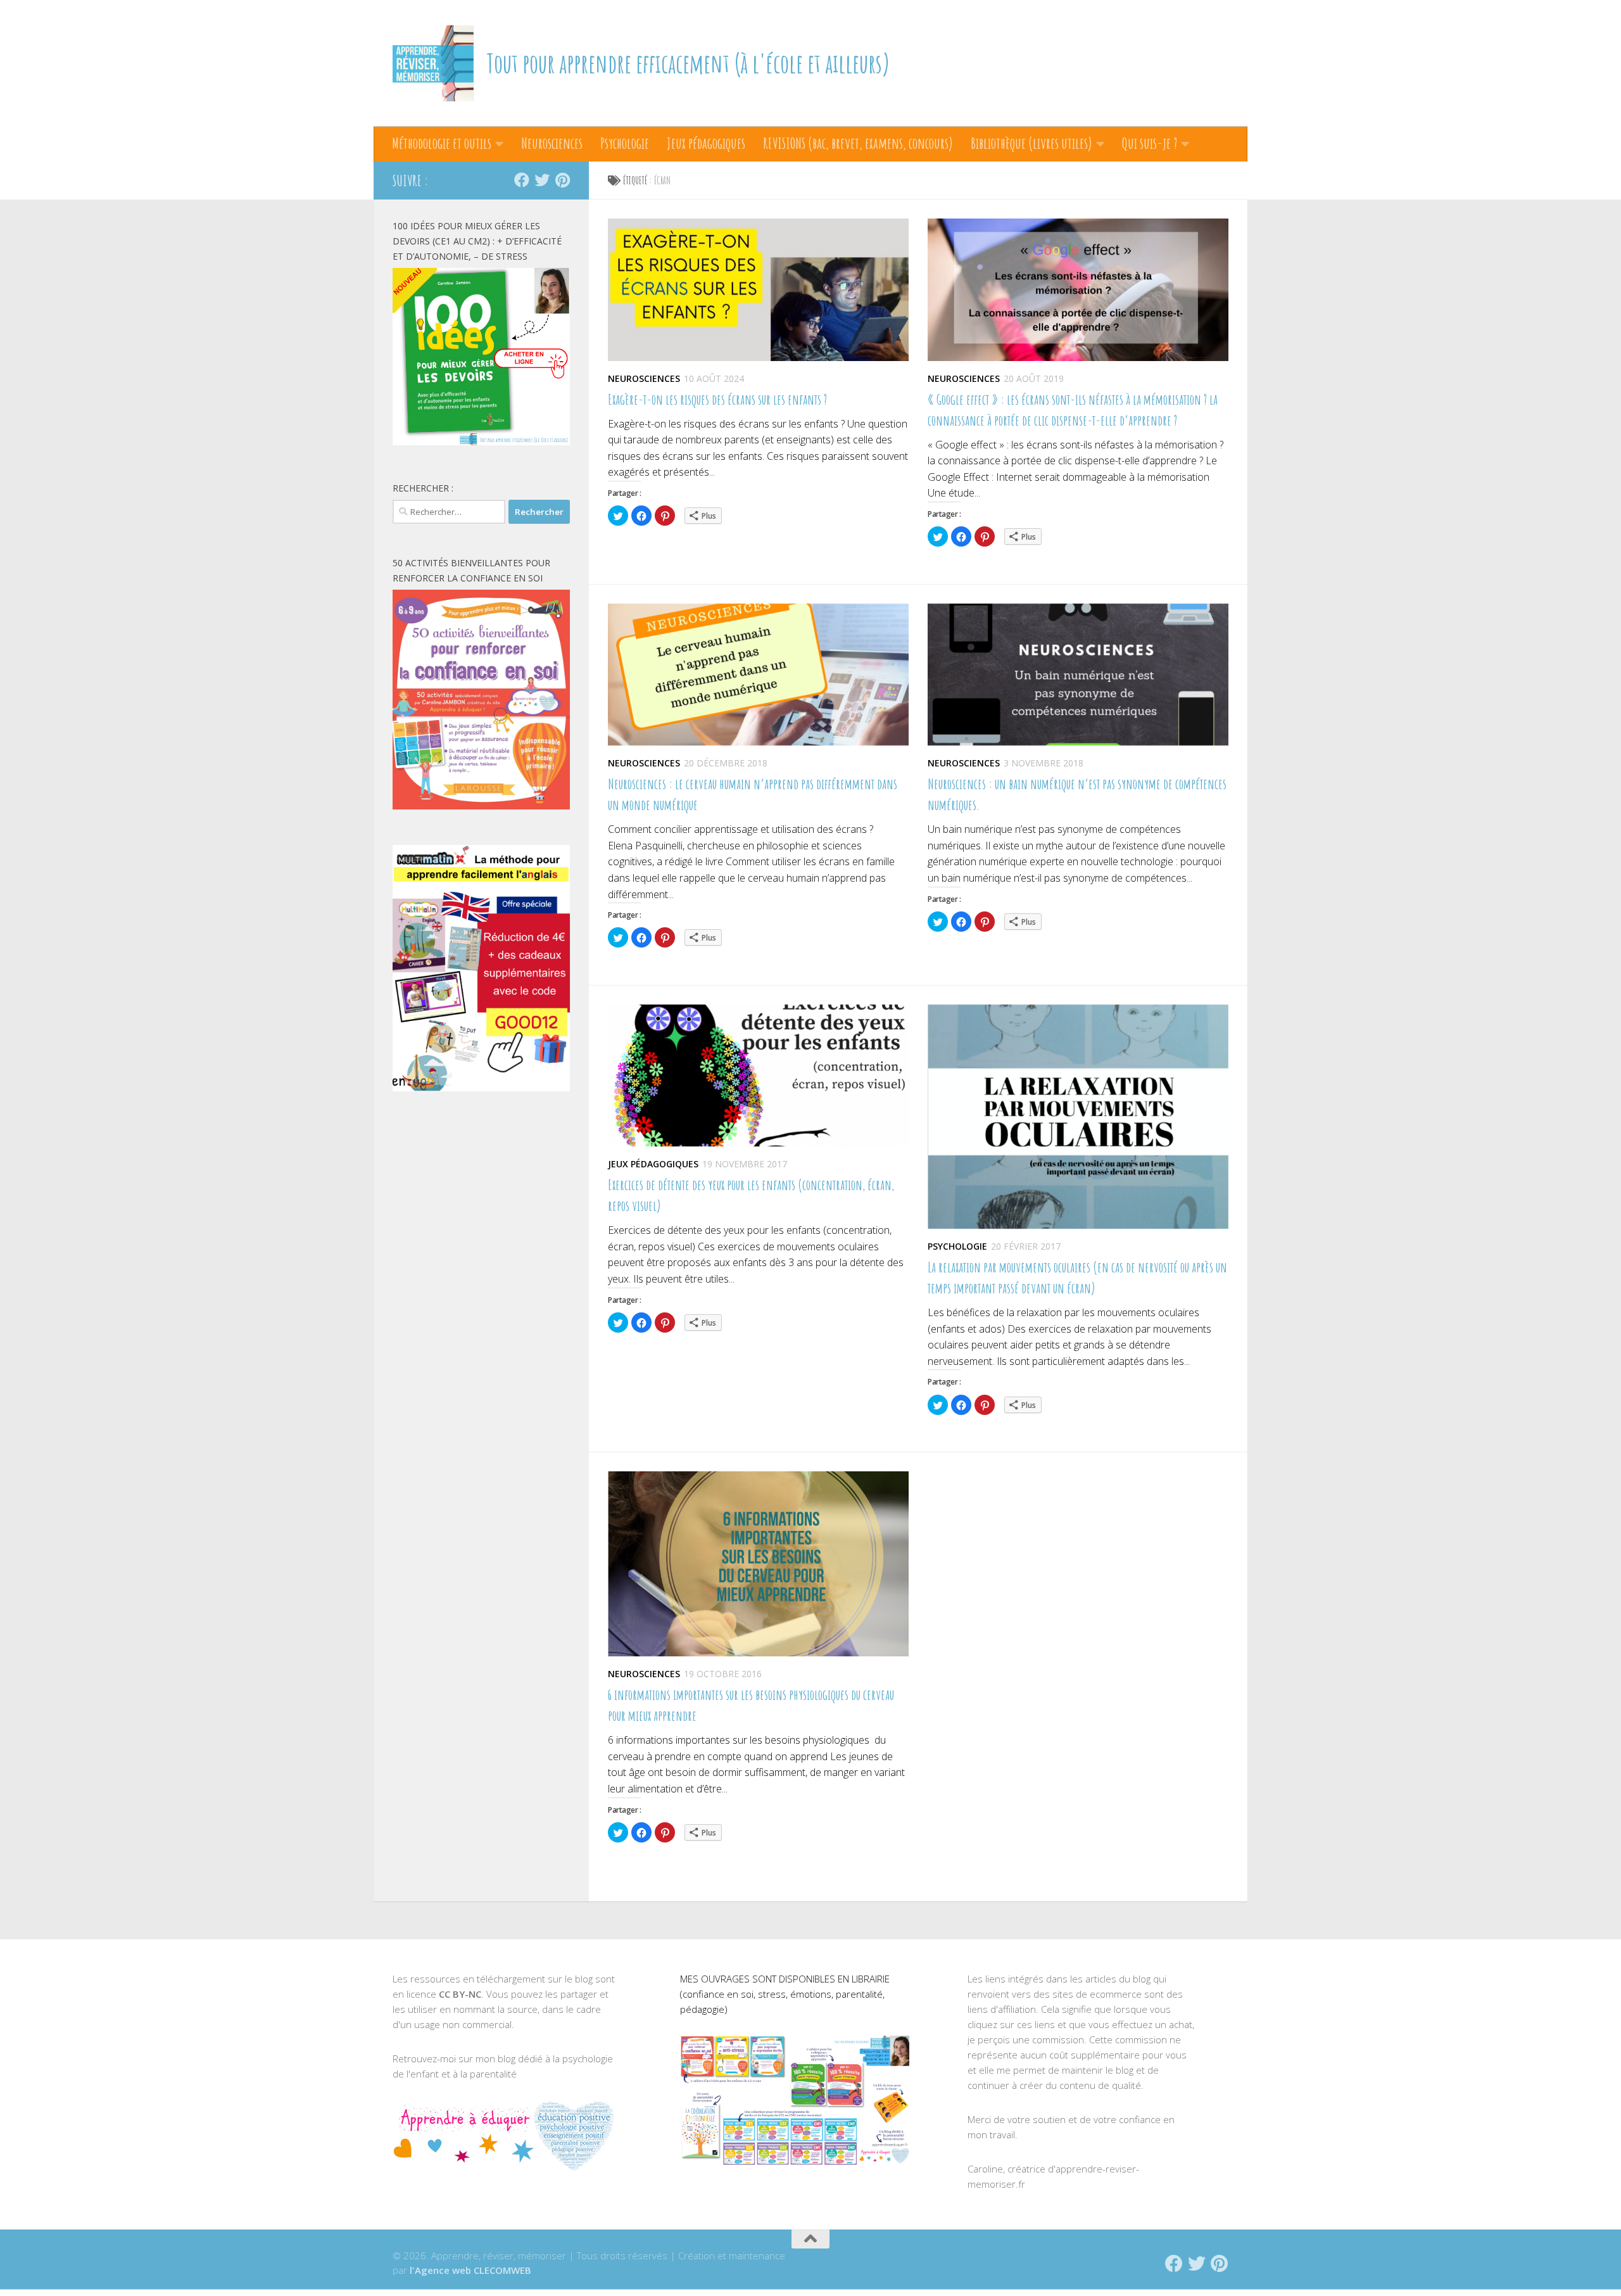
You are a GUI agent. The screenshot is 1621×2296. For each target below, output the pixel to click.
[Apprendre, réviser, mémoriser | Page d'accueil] (433, 63)
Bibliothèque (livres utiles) (1031, 143)
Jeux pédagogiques (706, 143)
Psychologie (625, 143)
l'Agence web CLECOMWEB (470, 2270)
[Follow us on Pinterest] (562, 180)
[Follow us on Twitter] (542, 180)
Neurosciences (552, 143)
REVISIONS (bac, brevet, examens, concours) (858, 143)
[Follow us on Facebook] (522, 180)
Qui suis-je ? (1150, 143)
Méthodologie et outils (442, 143)
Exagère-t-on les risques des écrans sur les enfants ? (717, 399)
